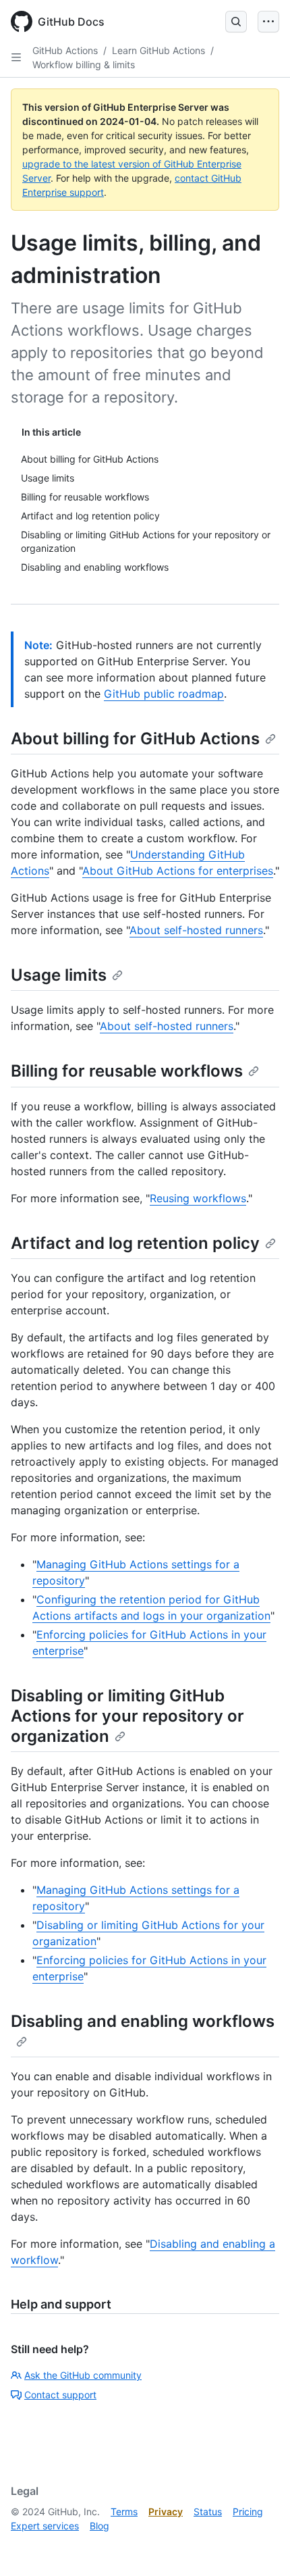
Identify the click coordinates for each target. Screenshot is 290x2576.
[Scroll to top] (260, 2546)
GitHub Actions (65, 50)
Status (208, 2511)
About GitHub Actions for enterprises (178, 871)
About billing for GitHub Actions (135, 739)
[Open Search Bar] (236, 22)
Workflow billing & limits (84, 65)
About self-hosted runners (196, 930)
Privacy (166, 2511)
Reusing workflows (198, 1198)
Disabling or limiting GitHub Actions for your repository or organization (127, 1716)
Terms (124, 2511)
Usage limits (59, 975)
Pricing (248, 2511)
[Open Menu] (268, 22)
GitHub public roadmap (164, 694)
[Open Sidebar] (16, 57)
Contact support (60, 2395)
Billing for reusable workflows (127, 1071)
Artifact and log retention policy (135, 1243)
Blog (99, 2526)
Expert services (45, 2526)
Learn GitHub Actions (158, 50)
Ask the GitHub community (83, 2375)
